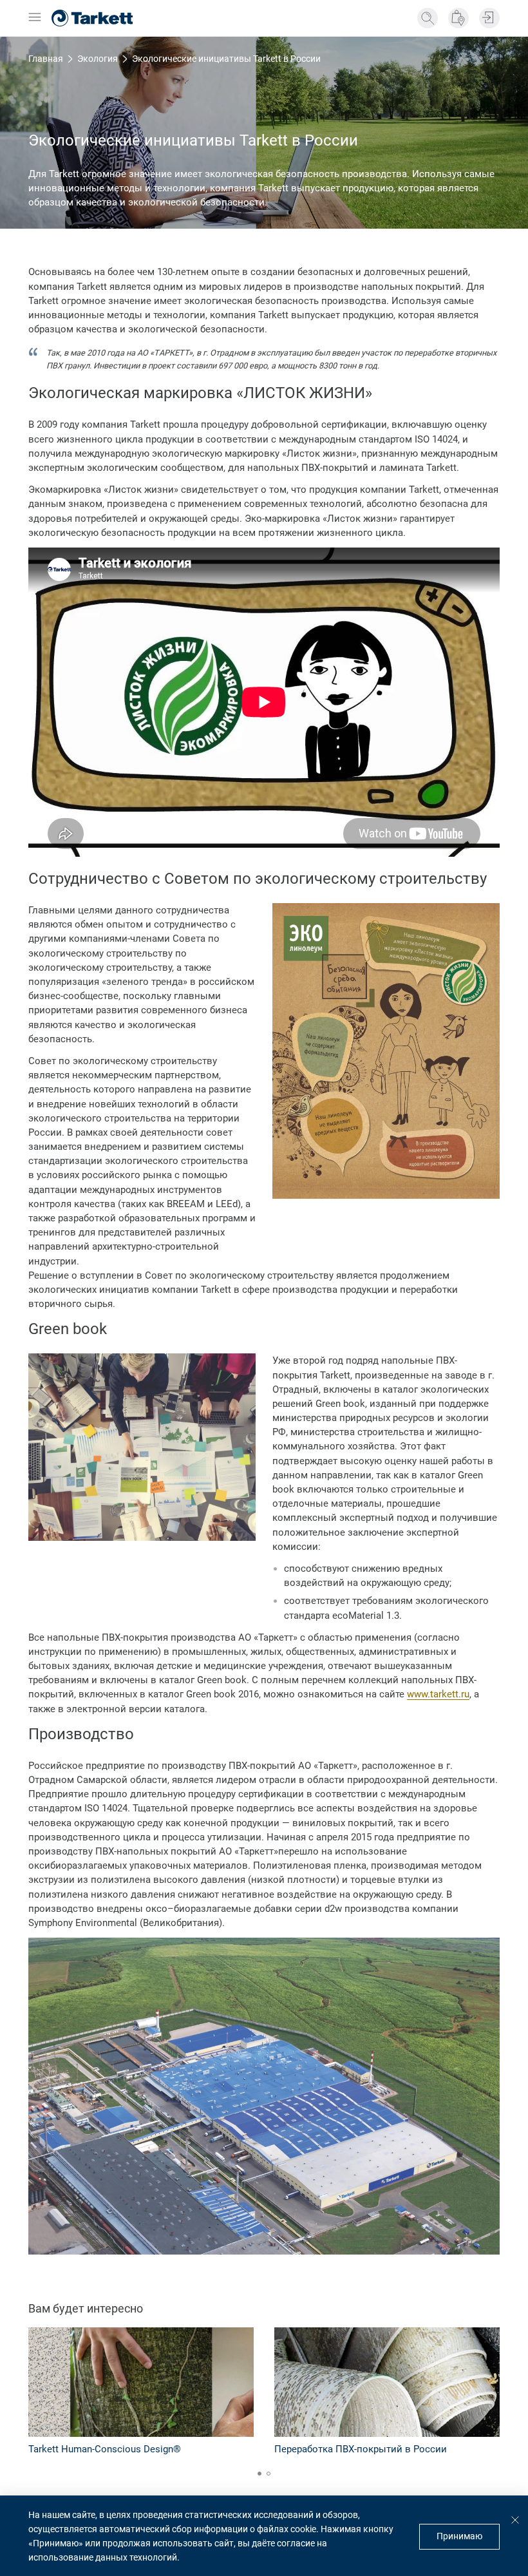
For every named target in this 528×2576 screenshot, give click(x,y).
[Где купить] (458, 18)
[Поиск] (428, 18)
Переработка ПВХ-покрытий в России (361, 2449)
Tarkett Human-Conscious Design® (105, 2449)
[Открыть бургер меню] (35, 18)
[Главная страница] (92, 18)
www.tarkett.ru (438, 1694)
